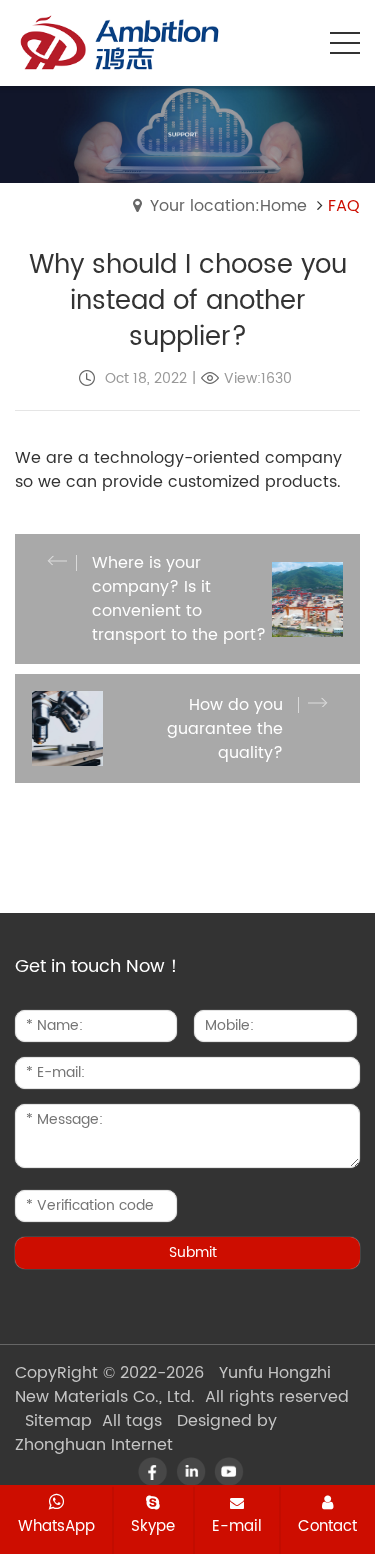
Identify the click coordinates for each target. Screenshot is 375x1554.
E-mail (237, 1526)
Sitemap (58, 1421)
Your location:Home (228, 206)
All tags (132, 1421)
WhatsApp (56, 1526)
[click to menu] (345, 43)
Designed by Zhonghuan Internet (146, 1433)
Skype (153, 1526)
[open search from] (295, 41)
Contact (327, 1526)
